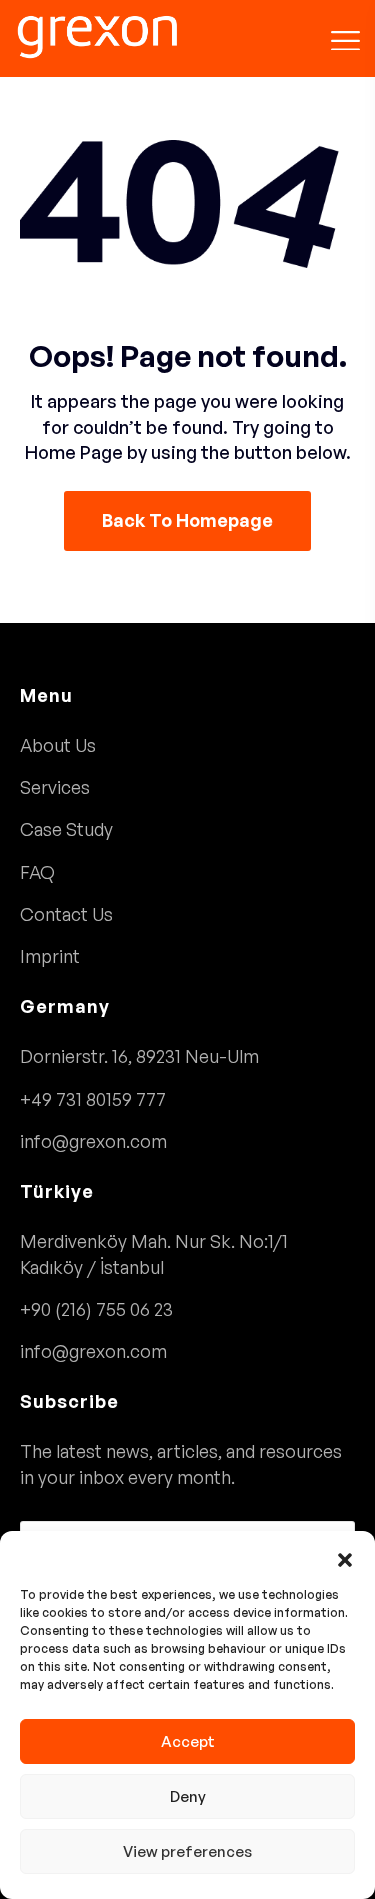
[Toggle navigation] (346, 37)
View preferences (187, 1851)
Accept (188, 1741)
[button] (345, 1556)
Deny (188, 1796)
